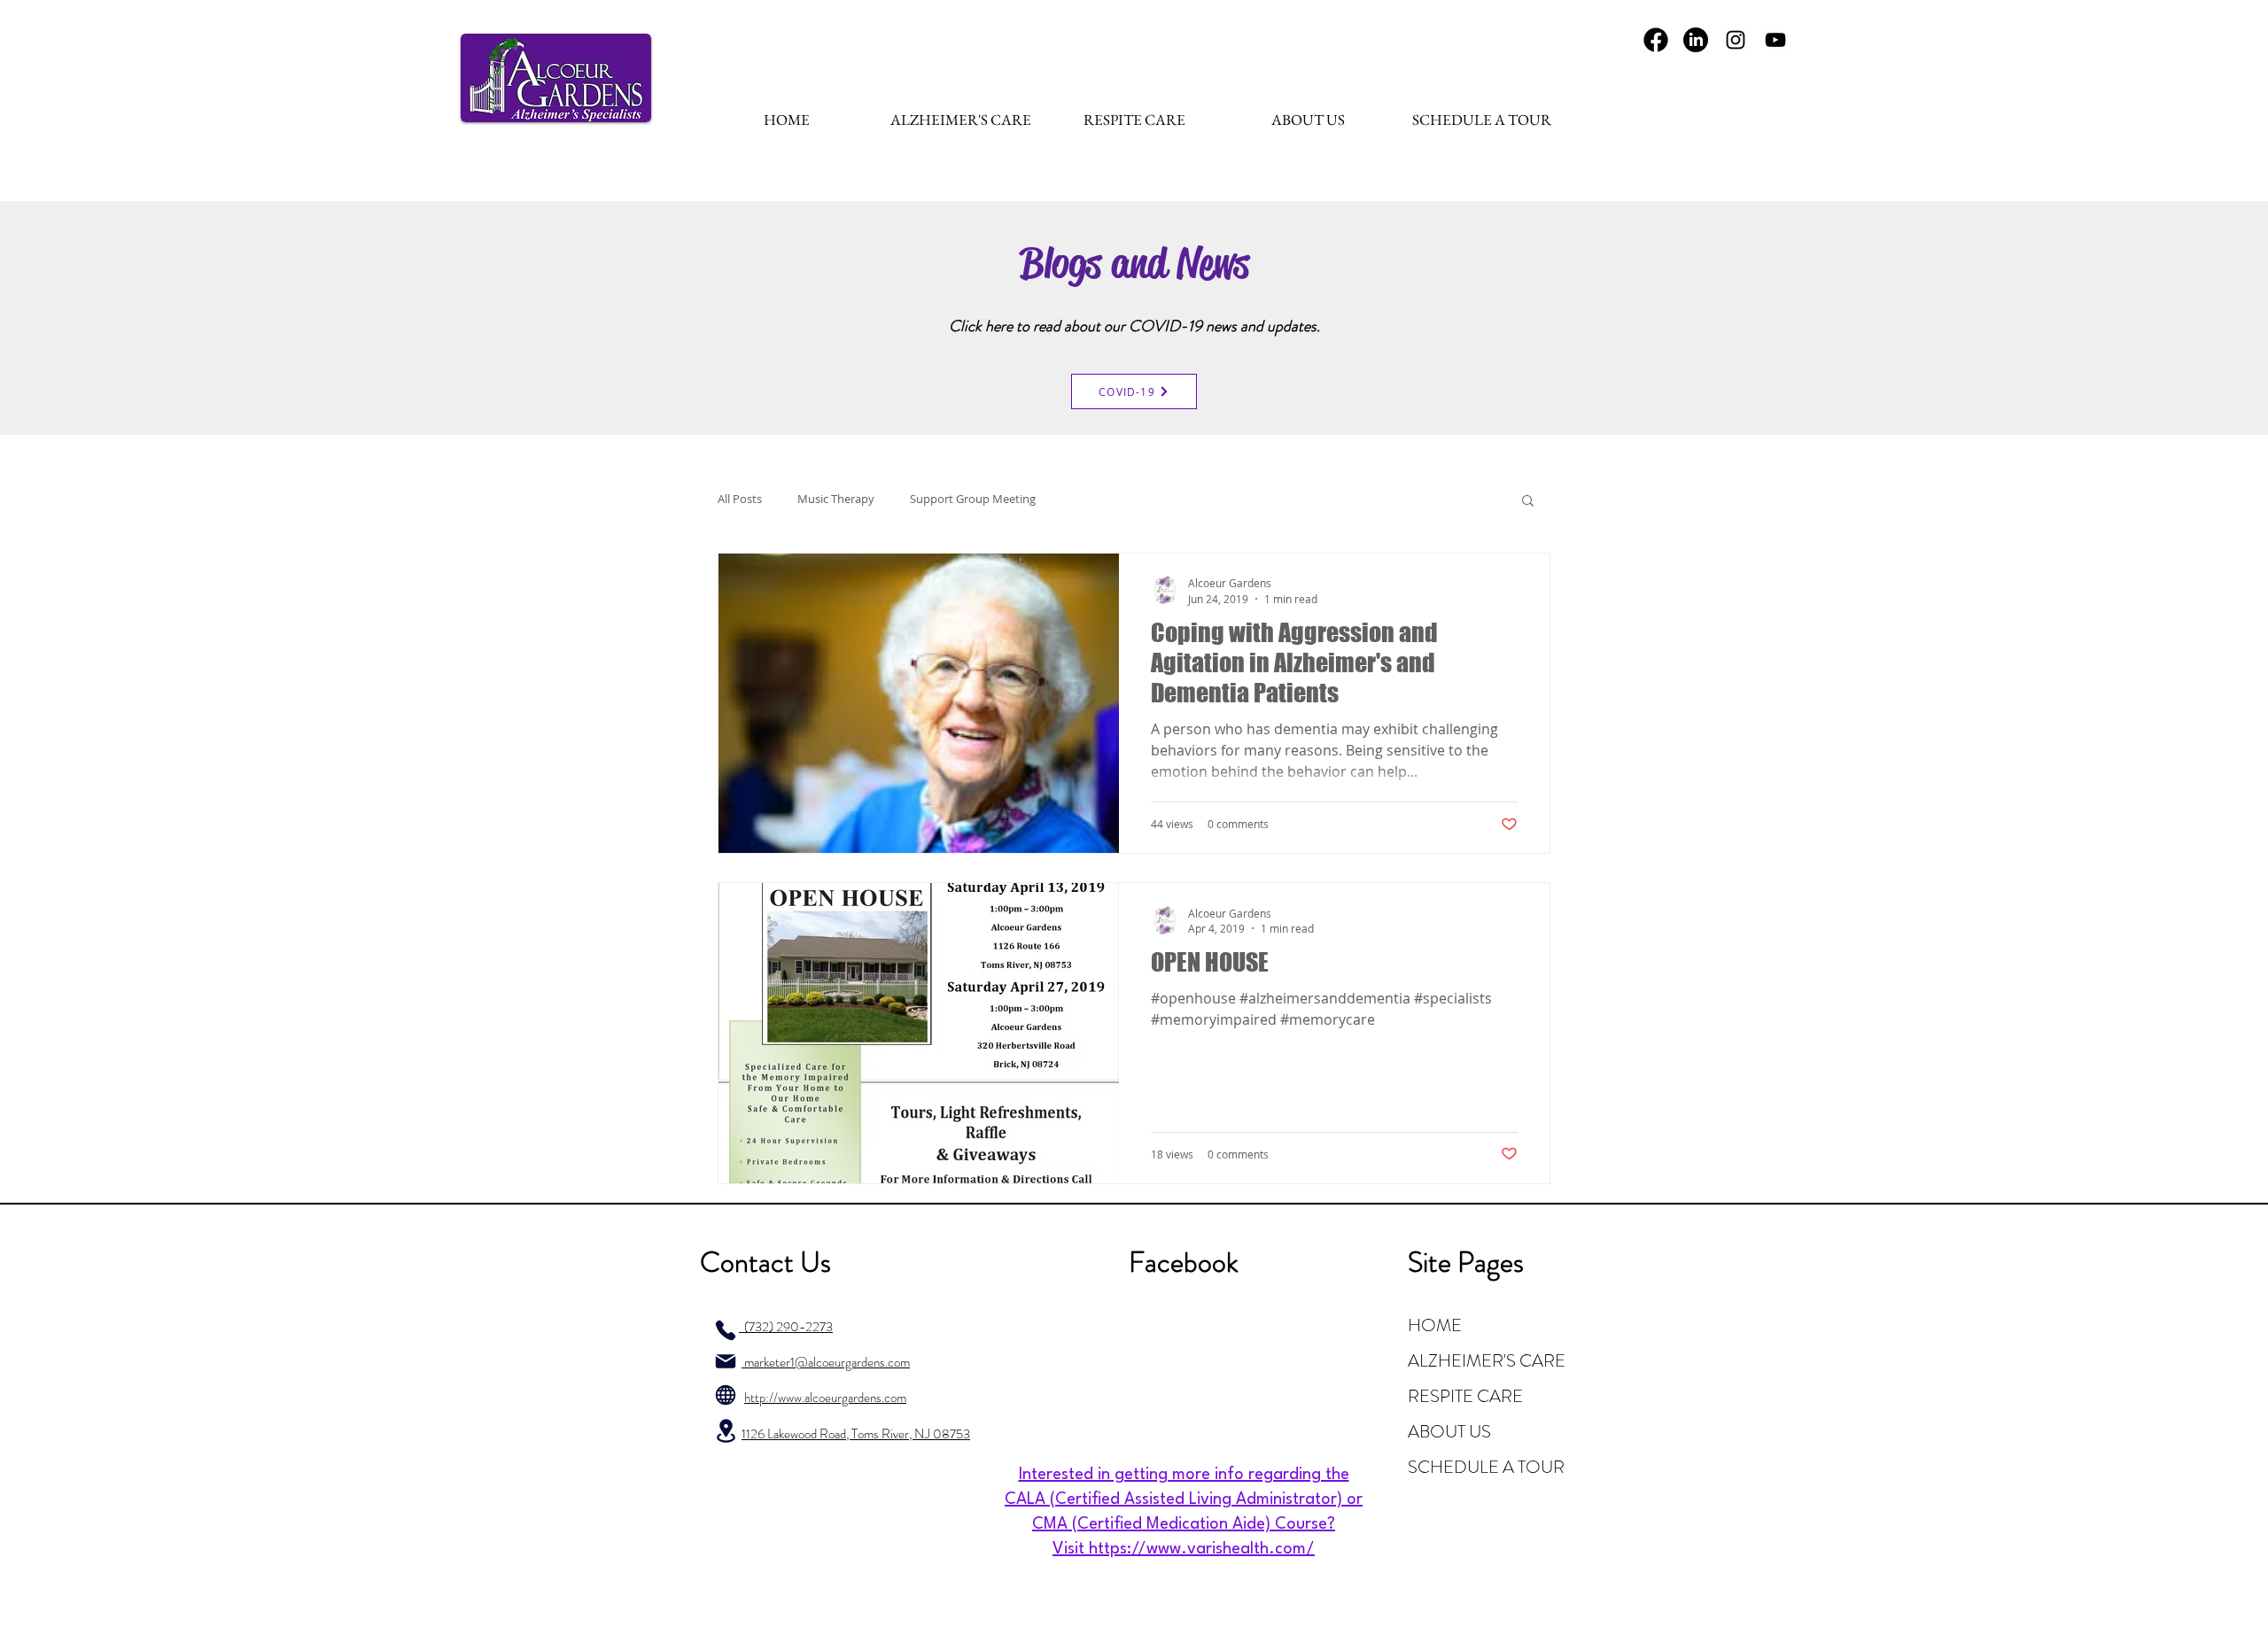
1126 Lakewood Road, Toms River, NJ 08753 (856, 1434)
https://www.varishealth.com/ (1202, 1549)
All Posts (740, 499)
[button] (1528, 502)
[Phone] (726, 1330)
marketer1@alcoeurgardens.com (826, 1362)
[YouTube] (1775, 40)
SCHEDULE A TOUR (1486, 1467)
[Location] (726, 1431)
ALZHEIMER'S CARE (1487, 1361)
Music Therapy (836, 499)
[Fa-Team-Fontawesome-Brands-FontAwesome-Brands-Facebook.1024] (1656, 40)
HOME (1435, 1325)
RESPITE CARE (1465, 1396)
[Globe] (726, 1395)
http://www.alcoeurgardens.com (825, 1398)
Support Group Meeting (973, 499)
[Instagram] (1736, 40)
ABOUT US (1449, 1432)
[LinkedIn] (1696, 40)
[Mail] (726, 1361)
